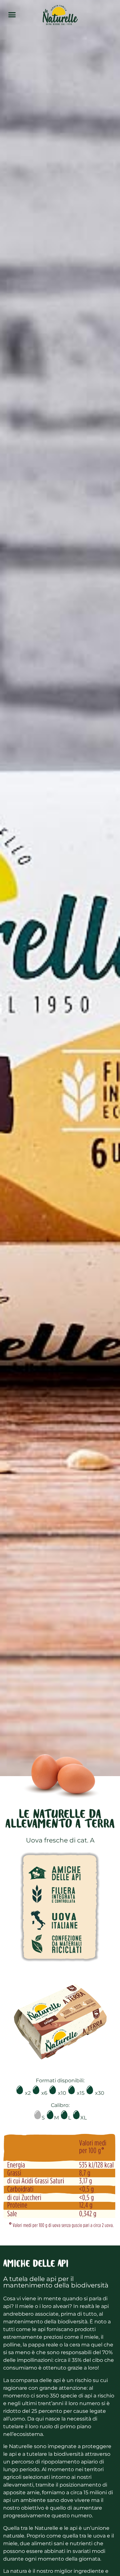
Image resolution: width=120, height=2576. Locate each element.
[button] (12, 14)
